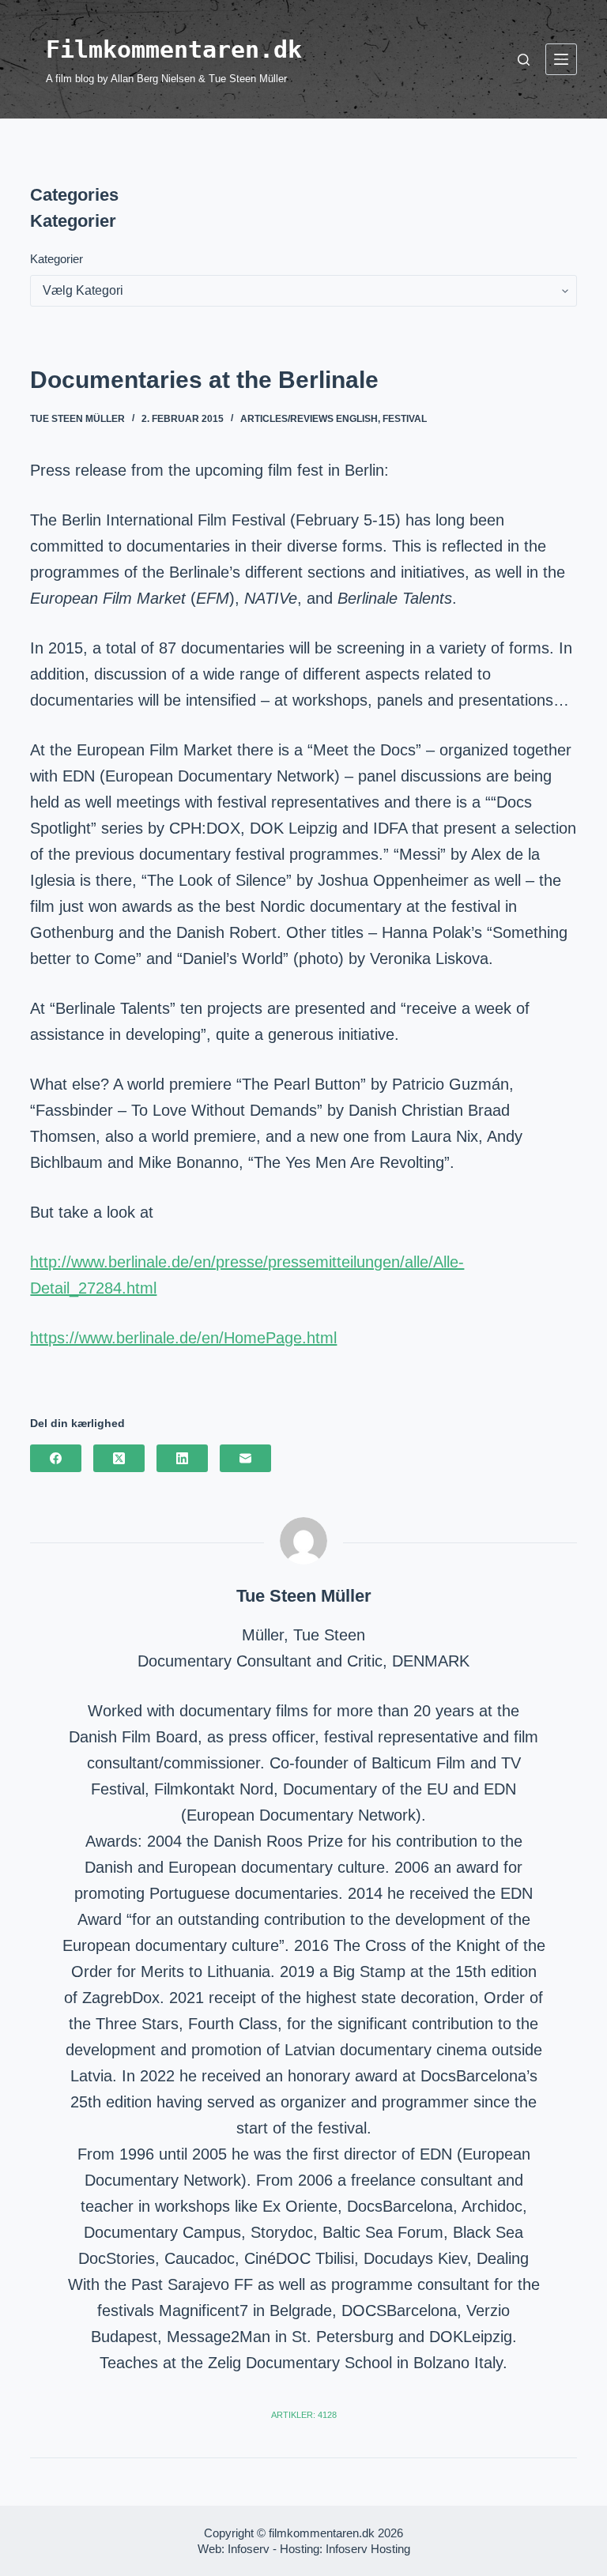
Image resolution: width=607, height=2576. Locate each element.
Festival (405, 419)
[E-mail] (245, 1458)
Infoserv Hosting (368, 2549)
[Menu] (561, 59)
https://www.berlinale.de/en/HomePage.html (183, 1338)
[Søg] (524, 60)
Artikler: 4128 (304, 2415)
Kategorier (57, 259)
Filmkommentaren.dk (174, 49)
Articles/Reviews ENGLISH (309, 419)
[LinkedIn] (182, 1458)
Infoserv (249, 2549)
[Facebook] (56, 1458)
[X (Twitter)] (119, 1458)
